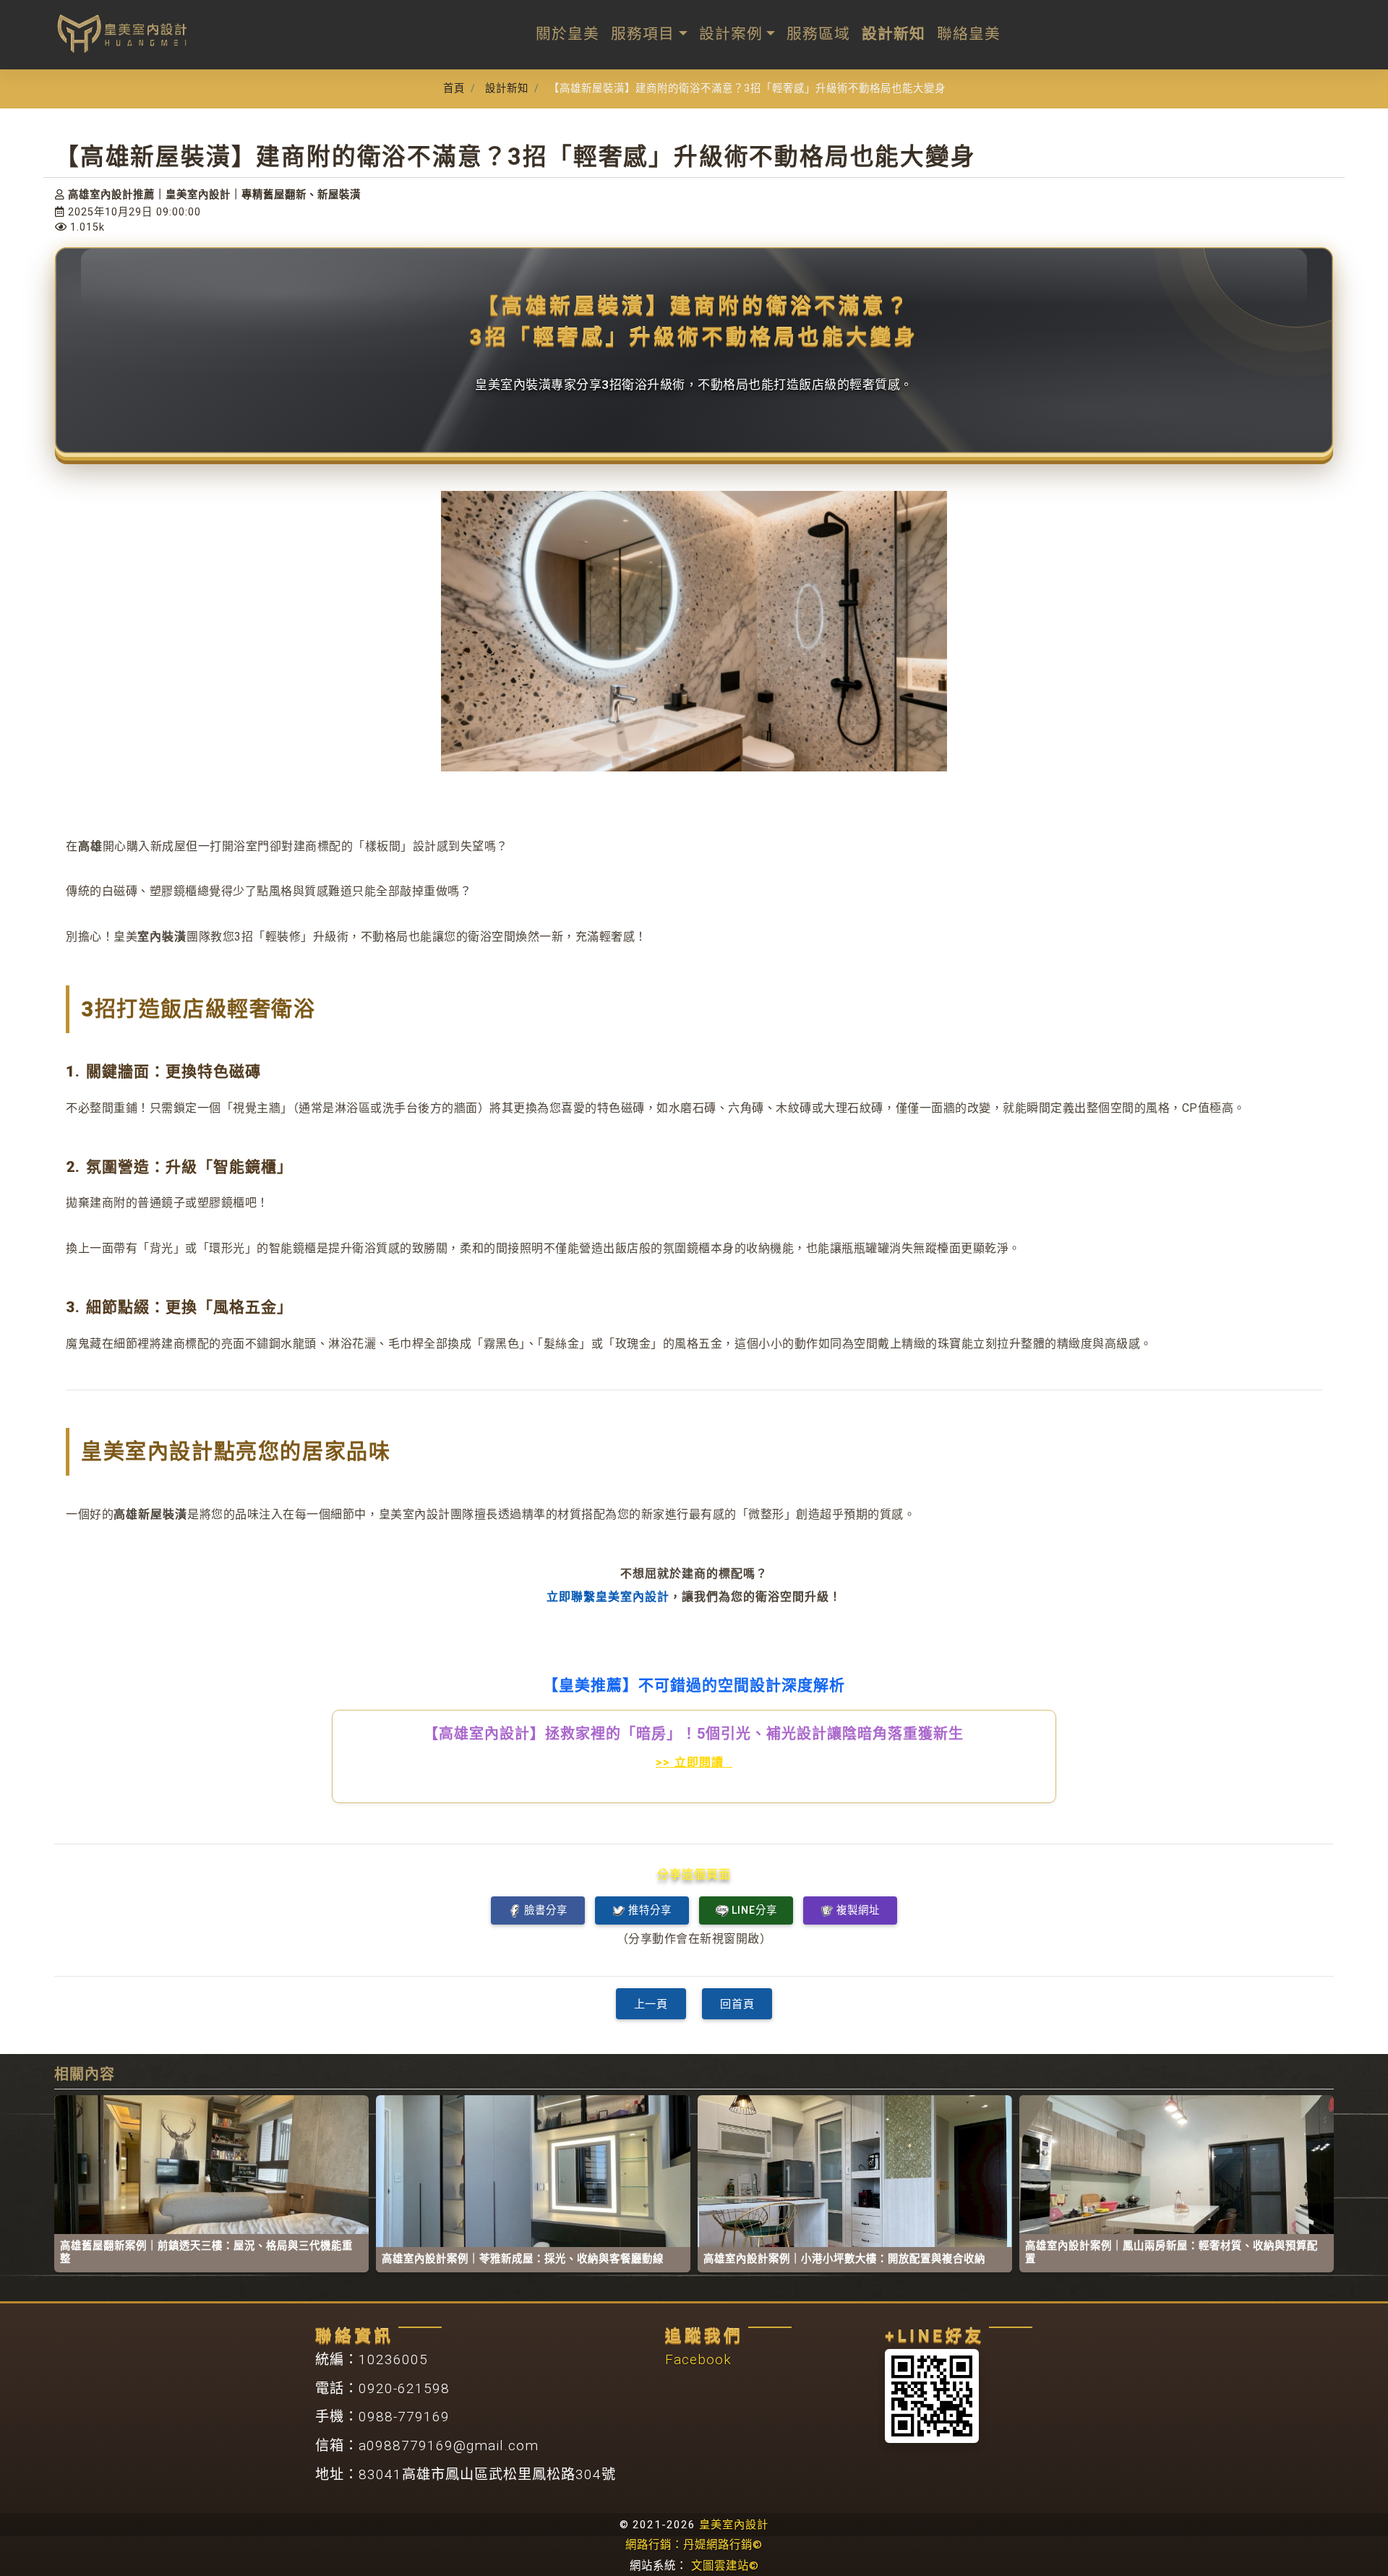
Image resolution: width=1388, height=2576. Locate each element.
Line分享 (754, 1910)
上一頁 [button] (651, 2004)
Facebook (698, 2359)
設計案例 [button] (731, 34)
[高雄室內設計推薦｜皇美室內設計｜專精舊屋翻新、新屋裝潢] (123, 33)
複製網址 (858, 1910)
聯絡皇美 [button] (969, 34)
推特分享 (650, 1910)
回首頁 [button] (737, 2004)
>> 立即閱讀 (694, 1762)
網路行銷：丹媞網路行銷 (694, 2545)
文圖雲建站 (725, 2566)
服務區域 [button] (818, 34)
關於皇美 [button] (567, 34)
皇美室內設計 (734, 2525)
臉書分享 (545, 1910)
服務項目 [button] (643, 34)
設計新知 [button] (894, 34)
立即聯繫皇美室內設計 (608, 1597)
